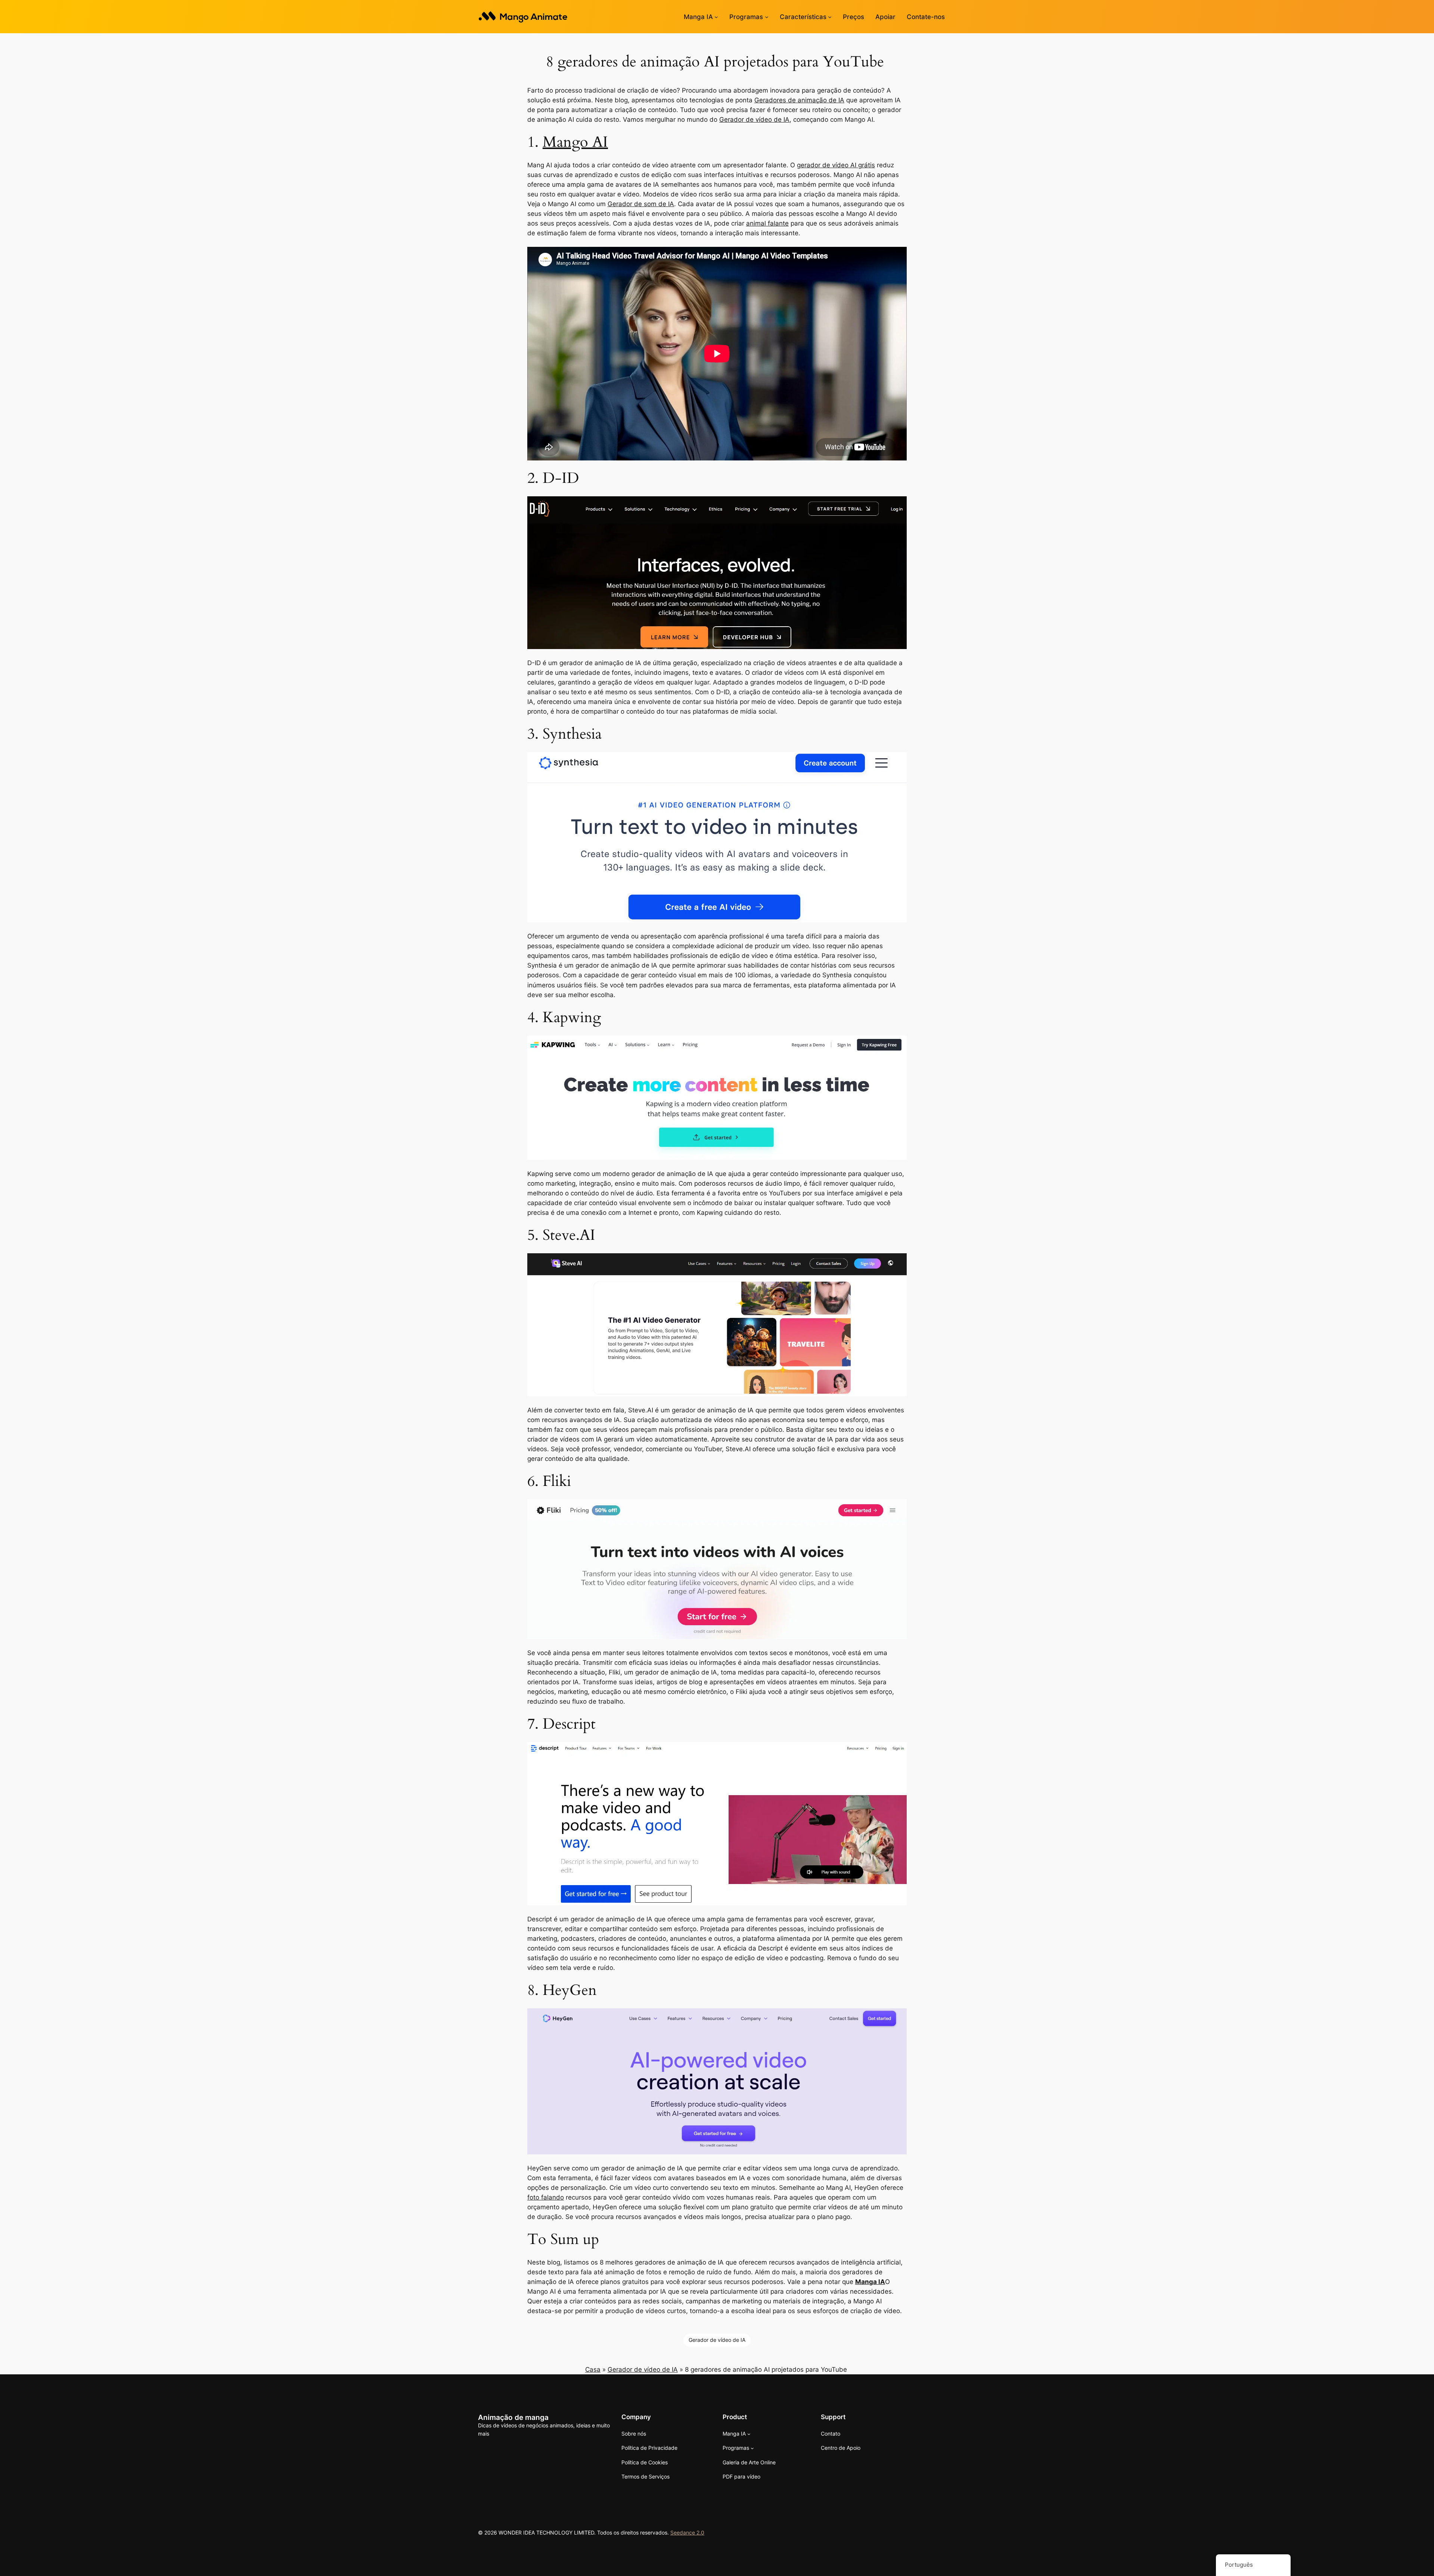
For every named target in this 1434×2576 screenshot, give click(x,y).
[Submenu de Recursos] (830, 17)
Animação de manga (513, 2417)
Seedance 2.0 (687, 2532)
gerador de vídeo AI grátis (836, 165)
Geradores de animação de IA (799, 100)
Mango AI (575, 142)
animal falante (767, 223)
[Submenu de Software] (767, 17)
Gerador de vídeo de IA (754, 120)
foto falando (546, 2197)
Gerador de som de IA (641, 204)
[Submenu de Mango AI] (716, 17)
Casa (593, 2369)
